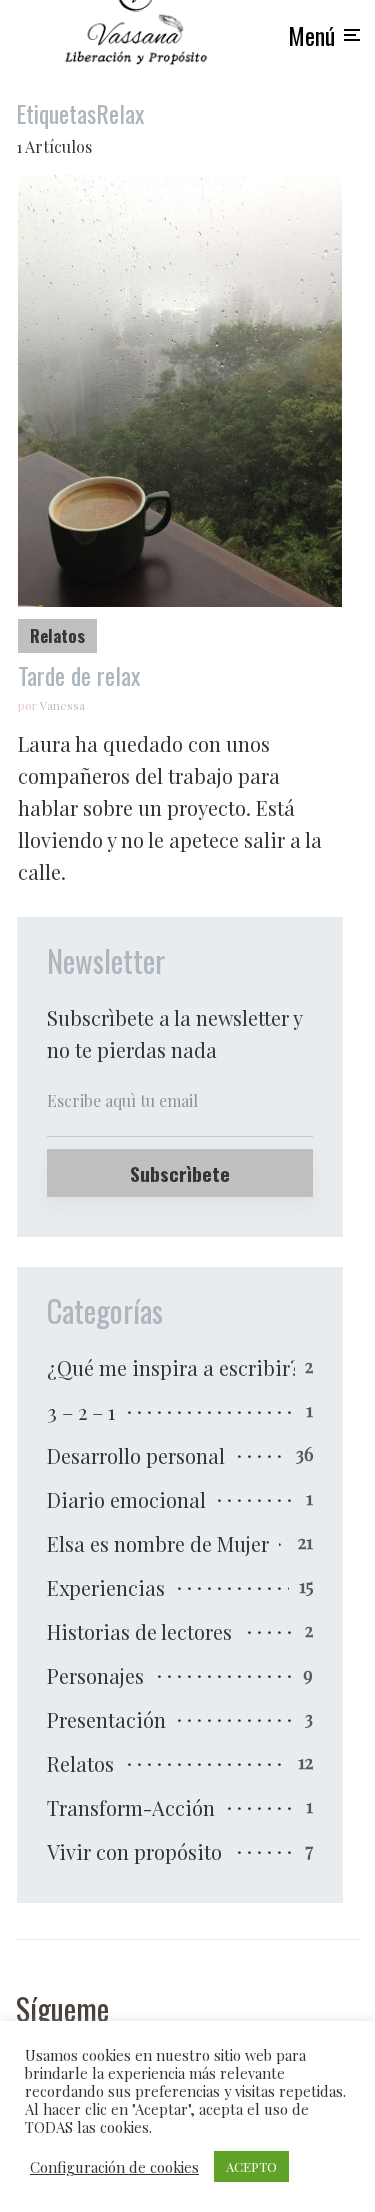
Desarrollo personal (136, 1455)
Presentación (106, 1719)
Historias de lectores (139, 1631)
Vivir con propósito (134, 1851)
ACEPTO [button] (251, 2166)
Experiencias (106, 1587)
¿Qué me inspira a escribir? (173, 1367)
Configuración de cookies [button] (114, 2167)
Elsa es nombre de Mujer (158, 1543)
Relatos (57, 635)
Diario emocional (126, 1499)
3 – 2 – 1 (81, 1411)
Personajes (95, 1675)
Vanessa (62, 705)
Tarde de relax (79, 675)
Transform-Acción (131, 1807)
